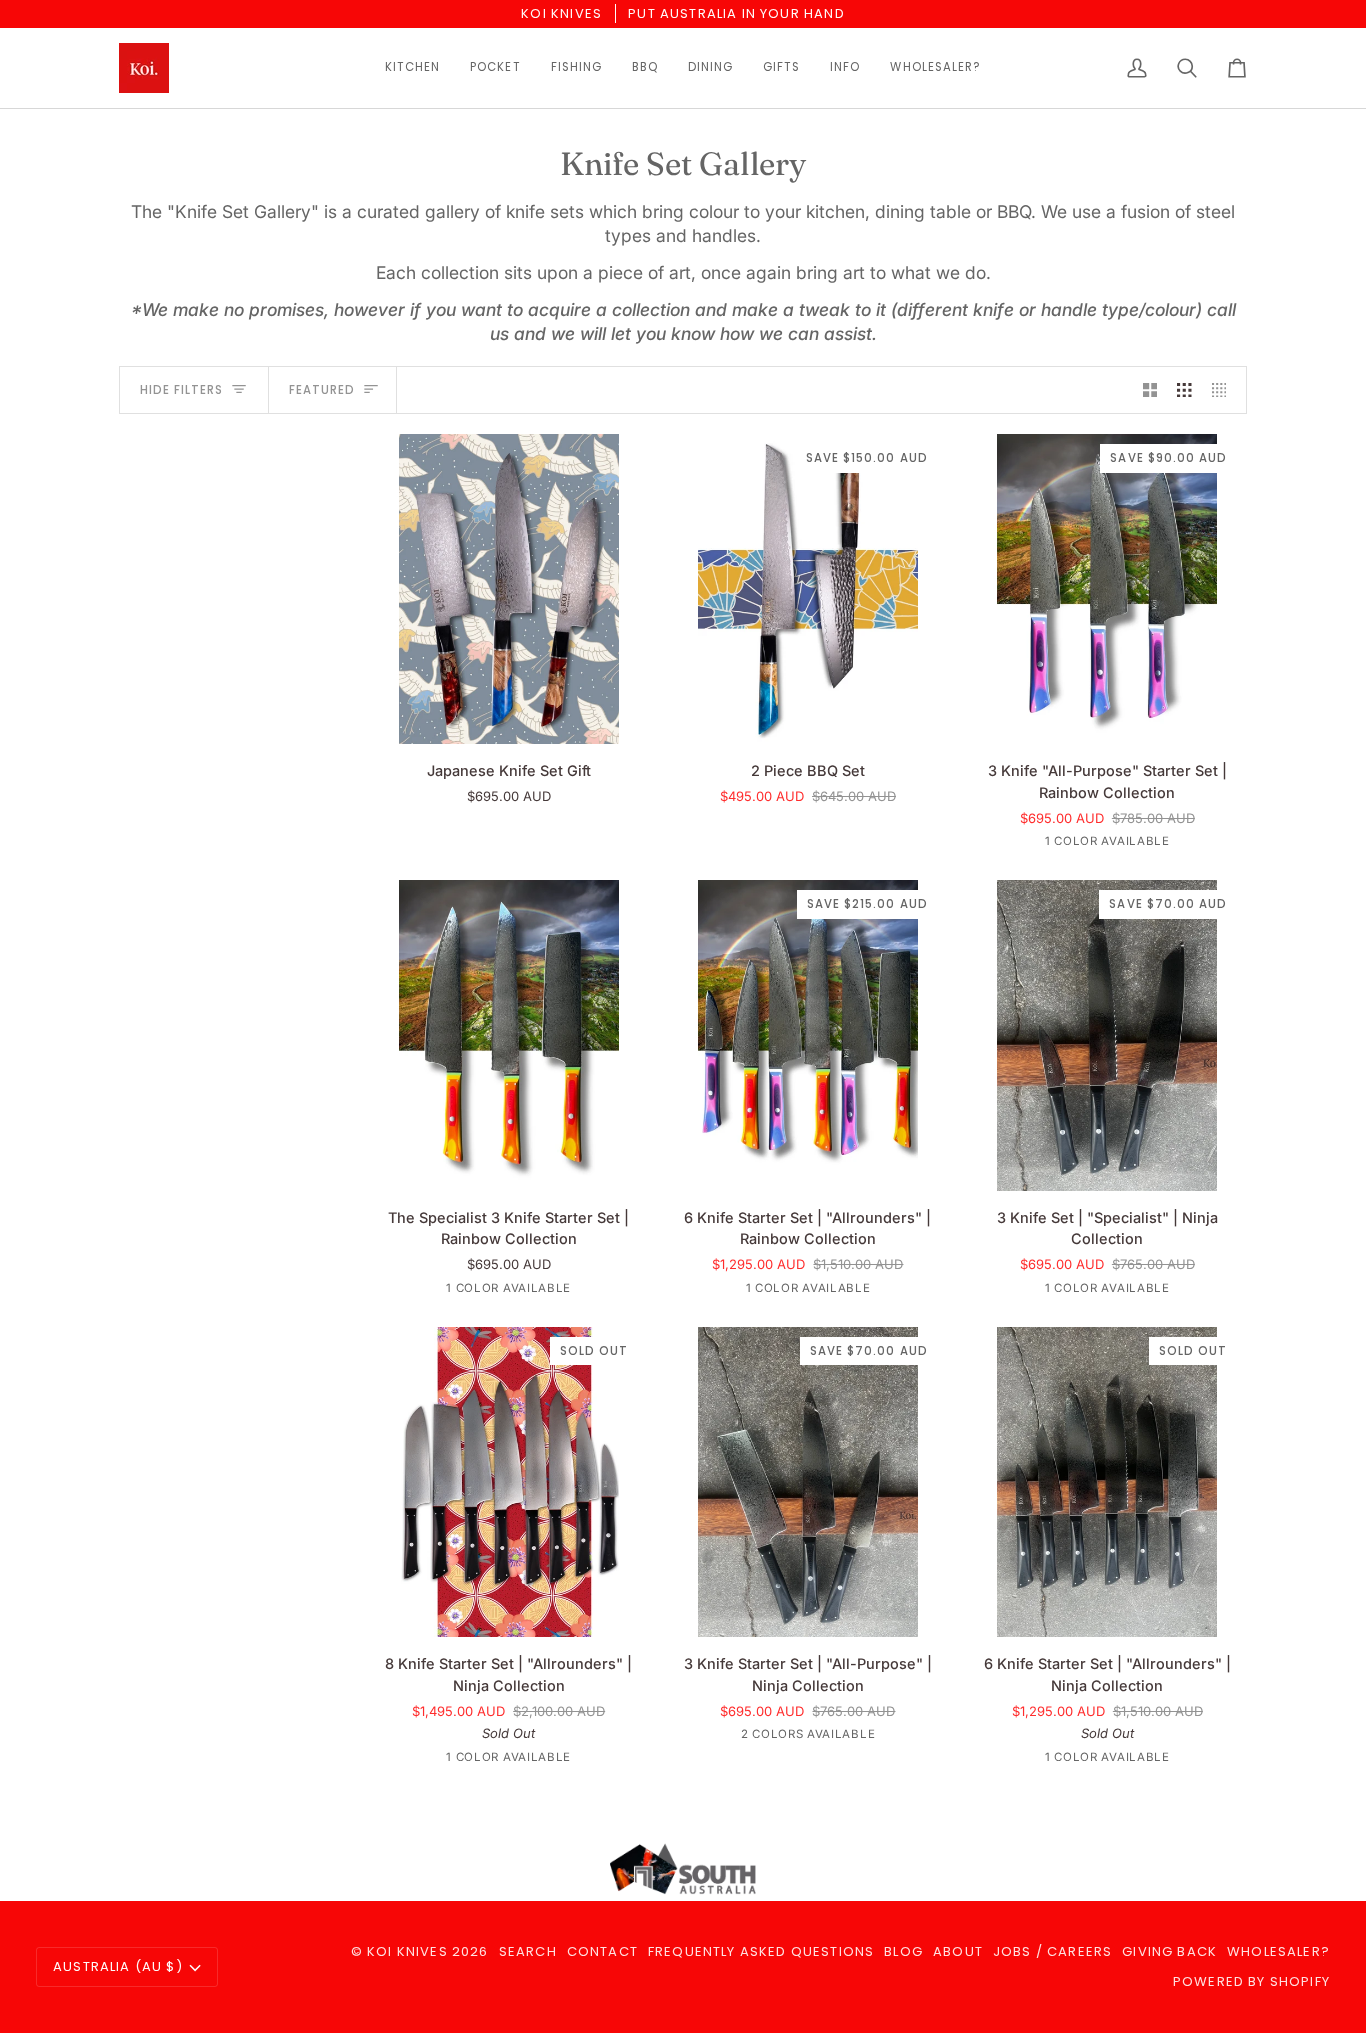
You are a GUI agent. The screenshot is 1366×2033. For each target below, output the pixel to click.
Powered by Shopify (1251, 1981)
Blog (903, 1951)
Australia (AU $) (118, 1966)
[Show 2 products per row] (1150, 390)
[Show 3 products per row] (1184, 390)
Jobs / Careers (1052, 1951)
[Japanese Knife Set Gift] (508, 589)
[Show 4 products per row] (1224, 390)
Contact (602, 1951)
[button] (412, 68)
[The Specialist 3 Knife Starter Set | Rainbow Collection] (508, 1035)
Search (528, 1951)
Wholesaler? (1278, 1951)
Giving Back (1169, 1951)
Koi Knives (407, 1951)
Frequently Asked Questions (761, 1951)
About (958, 1951)
